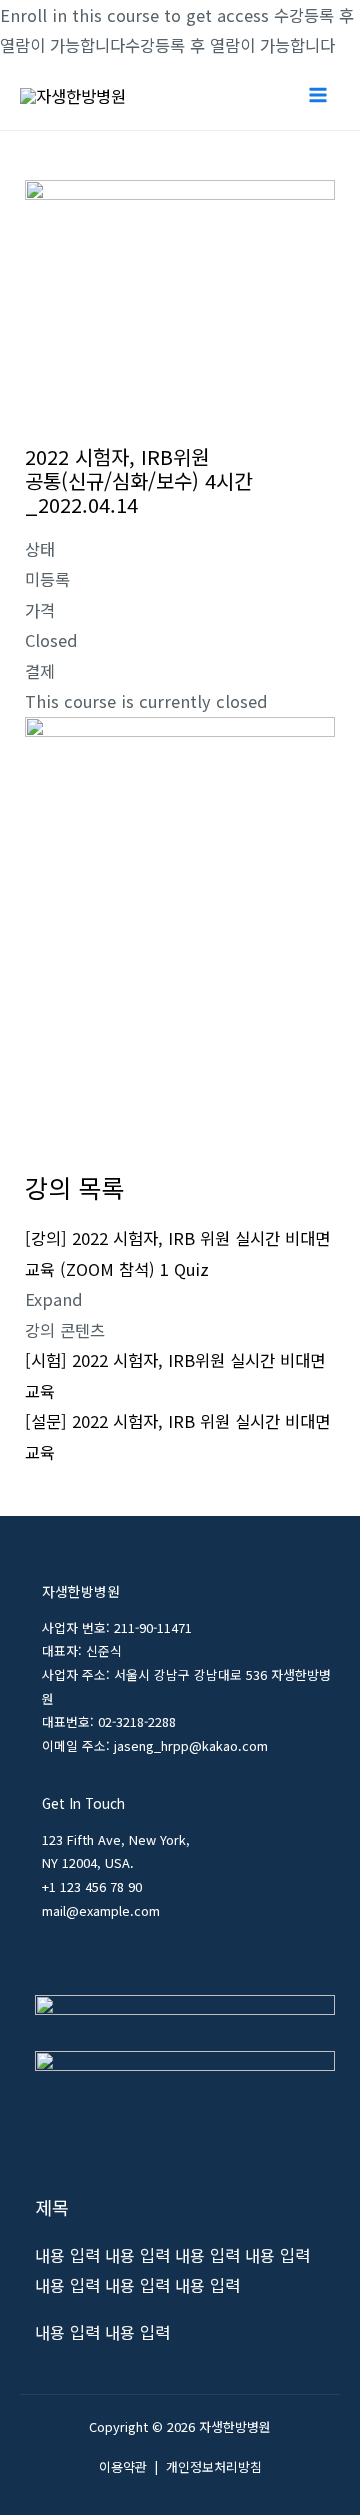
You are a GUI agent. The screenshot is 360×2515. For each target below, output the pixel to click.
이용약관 (123, 2466)
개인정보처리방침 (214, 2466)
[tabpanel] (179, 936)
